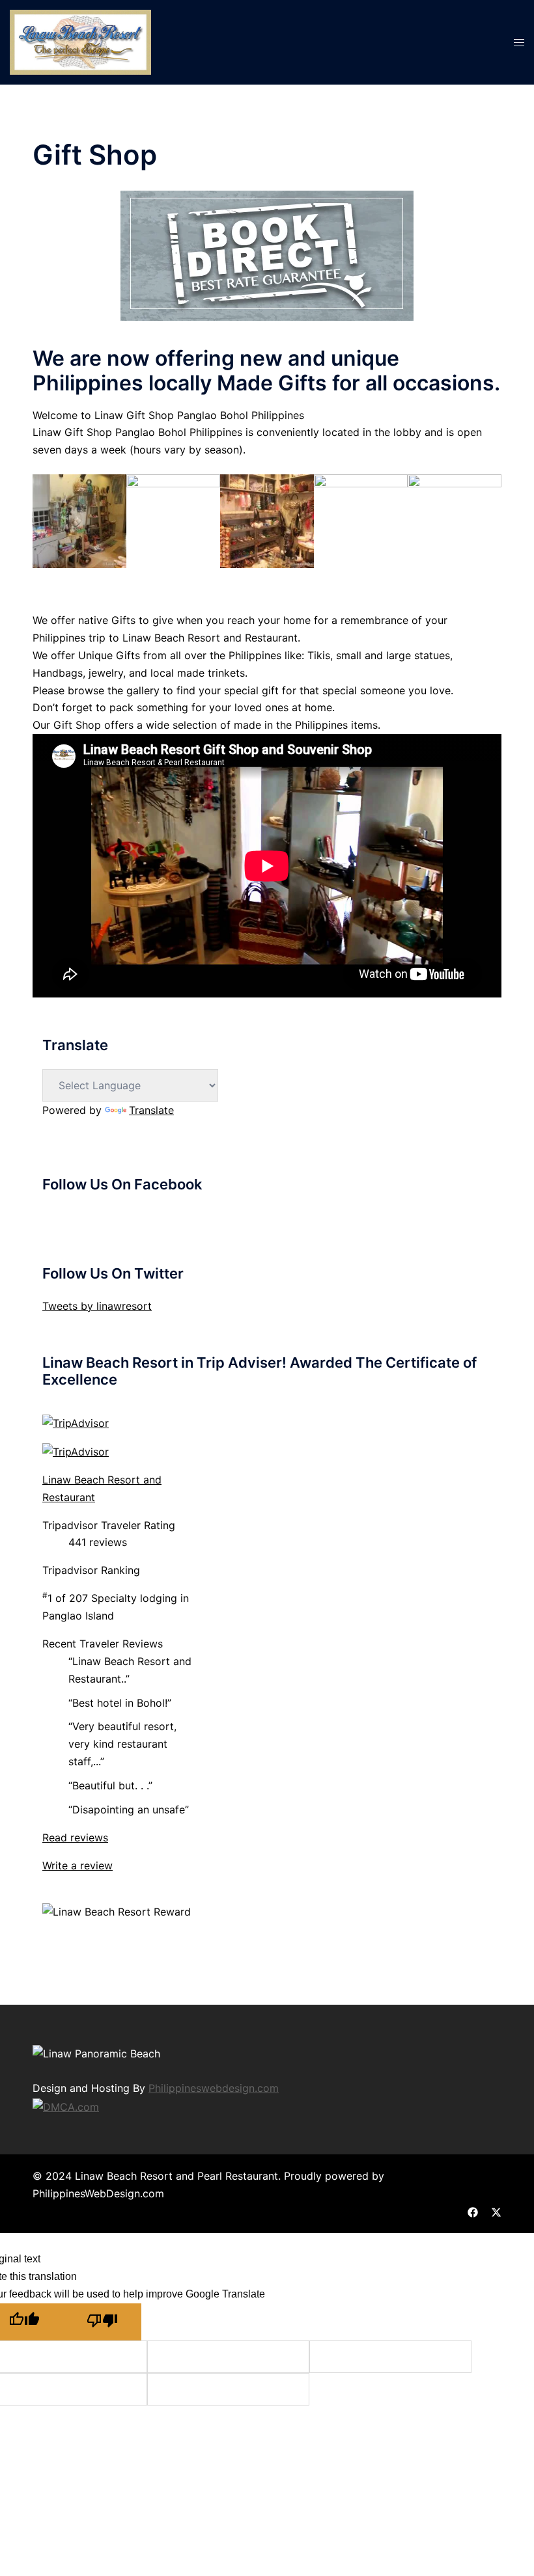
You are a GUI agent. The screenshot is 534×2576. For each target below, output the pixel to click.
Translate (151, 1110)
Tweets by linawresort (97, 1306)
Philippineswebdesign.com (214, 2088)
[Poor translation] (102, 2322)
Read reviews (75, 1837)
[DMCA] (66, 2106)
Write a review (77, 1865)
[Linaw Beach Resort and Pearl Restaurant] (80, 41)
